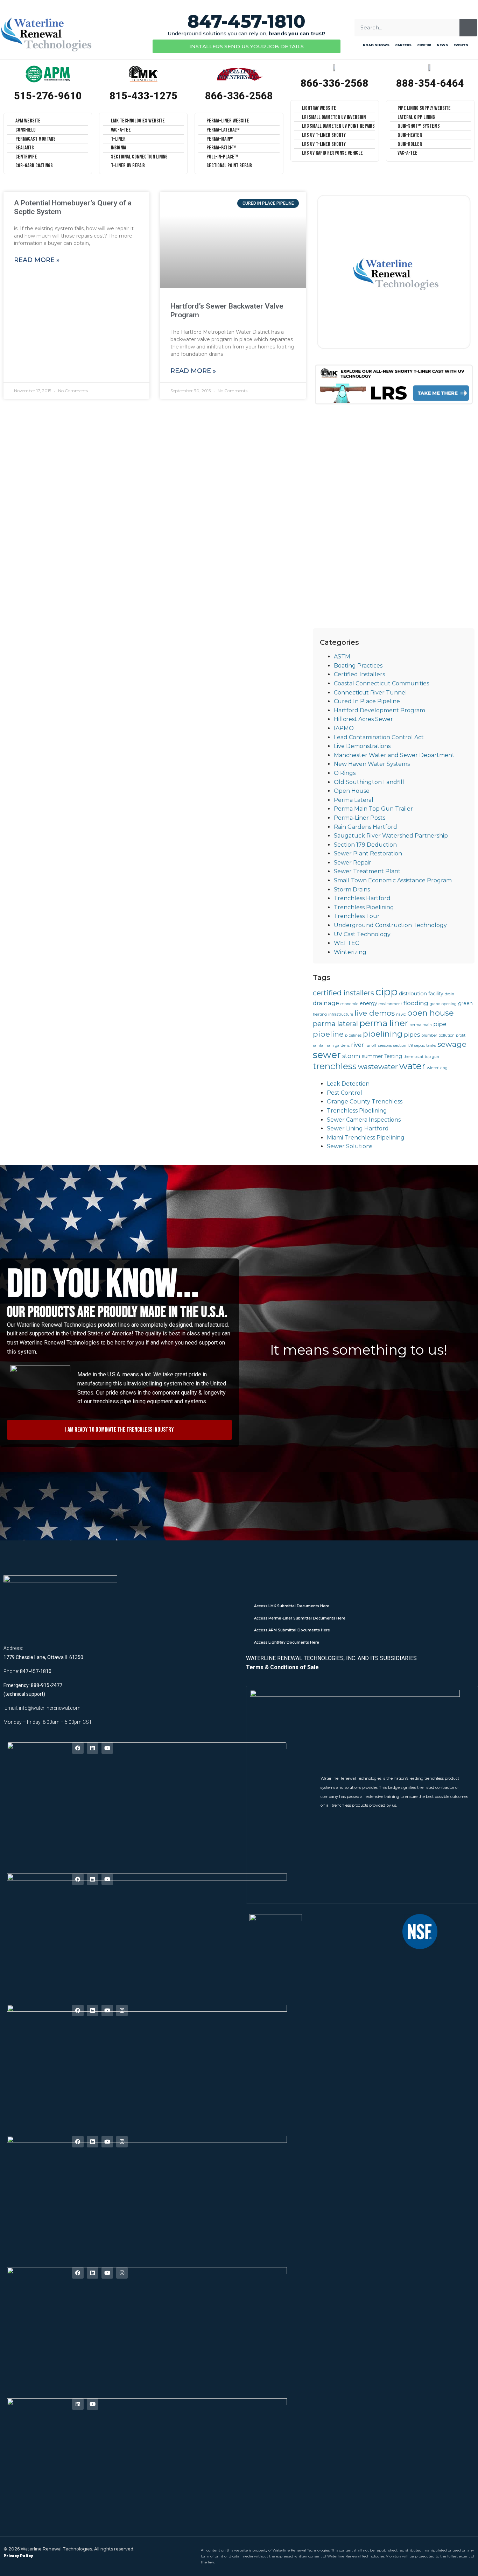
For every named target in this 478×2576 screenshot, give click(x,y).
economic (349, 1004)
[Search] (468, 28)
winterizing (437, 1068)
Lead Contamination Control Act (379, 737)
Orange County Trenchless (365, 1102)
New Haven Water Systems (372, 764)
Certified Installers (359, 674)
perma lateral (335, 1024)
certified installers (343, 993)
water (412, 1066)
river (357, 1045)
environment (390, 1004)
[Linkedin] (93, 1748)
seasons (385, 1046)
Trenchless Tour (357, 916)
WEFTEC (346, 943)
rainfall (319, 1046)
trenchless (335, 1066)
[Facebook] (78, 1748)
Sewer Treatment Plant (367, 871)
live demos (375, 1013)
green (465, 1003)
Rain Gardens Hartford (365, 827)
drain (449, 994)
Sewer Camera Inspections (364, 1120)
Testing (393, 1056)
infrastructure (341, 1014)
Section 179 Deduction (365, 845)
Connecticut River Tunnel (370, 693)
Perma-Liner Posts (360, 818)
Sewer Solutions (350, 1146)
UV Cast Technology (362, 934)
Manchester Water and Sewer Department (394, 755)
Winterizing (350, 952)
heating (320, 1014)
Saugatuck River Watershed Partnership (391, 836)
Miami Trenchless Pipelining (366, 1138)
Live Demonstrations (362, 746)
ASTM (342, 657)
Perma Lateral (354, 800)
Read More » (37, 260)
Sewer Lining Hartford (358, 1128)
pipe (440, 1024)
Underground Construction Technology (390, 925)
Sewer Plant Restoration (368, 853)
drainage (326, 1003)
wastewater (378, 1067)
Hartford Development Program (379, 710)
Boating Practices (358, 666)
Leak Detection (348, 1084)
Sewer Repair (353, 863)
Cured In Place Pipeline (367, 701)
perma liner (384, 1023)
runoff (371, 1046)
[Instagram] (122, 2010)
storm (351, 1056)
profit (461, 1035)
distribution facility (421, 994)
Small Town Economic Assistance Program (393, 880)
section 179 (403, 1046)
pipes (412, 1035)
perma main (421, 1025)
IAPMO (344, 728)
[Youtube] (107, 1748)
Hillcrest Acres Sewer (363, 719)
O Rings (345, 773)
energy (368, 1003)
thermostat (413, 1057)
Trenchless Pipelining (364, 907)
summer (372, 1056)
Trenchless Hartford (362, 898)
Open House (352, 791)
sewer (327, 1055)
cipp (386, 992)
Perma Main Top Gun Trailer (373, 809)
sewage (452, 1044)
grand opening (443, 1004)
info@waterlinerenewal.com (50, 1708)
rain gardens (338, 1046)
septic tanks (425, 1046)
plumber (429, 1035)
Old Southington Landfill (369, 782)
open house (431, 1013)
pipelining (383, 1034)
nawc (401, 1014)
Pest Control (345, 1093)
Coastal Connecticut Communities (381, 683)
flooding (416, 1003)
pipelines (353, 1035)
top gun (432, 1057)
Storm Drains (352, 890)
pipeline (328, 1034)
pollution (447, 1035)
